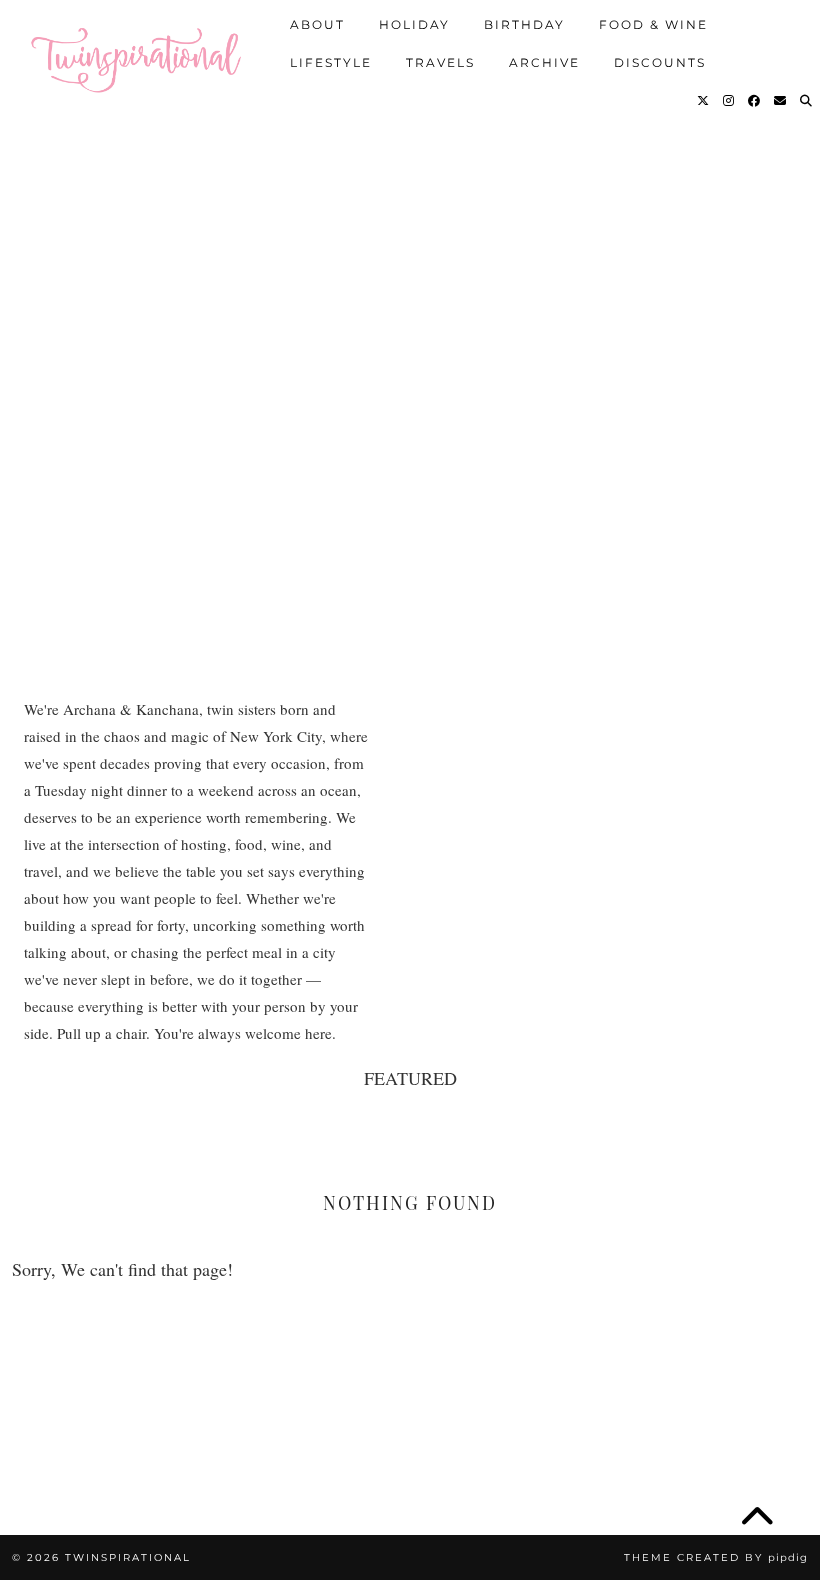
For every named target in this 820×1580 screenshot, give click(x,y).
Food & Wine (653, 24)
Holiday (414, 24)
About (317, 24)
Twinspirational (128, 1557)
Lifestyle (331, 62)
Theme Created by (716, 1557)
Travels (440, 62)
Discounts (660, 62)
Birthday (524, 24)
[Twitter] (704, 101)
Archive (544, 62)
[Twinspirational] (141, 55)
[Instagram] (729, 101)
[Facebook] (755, 101)
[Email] (781, 101)
